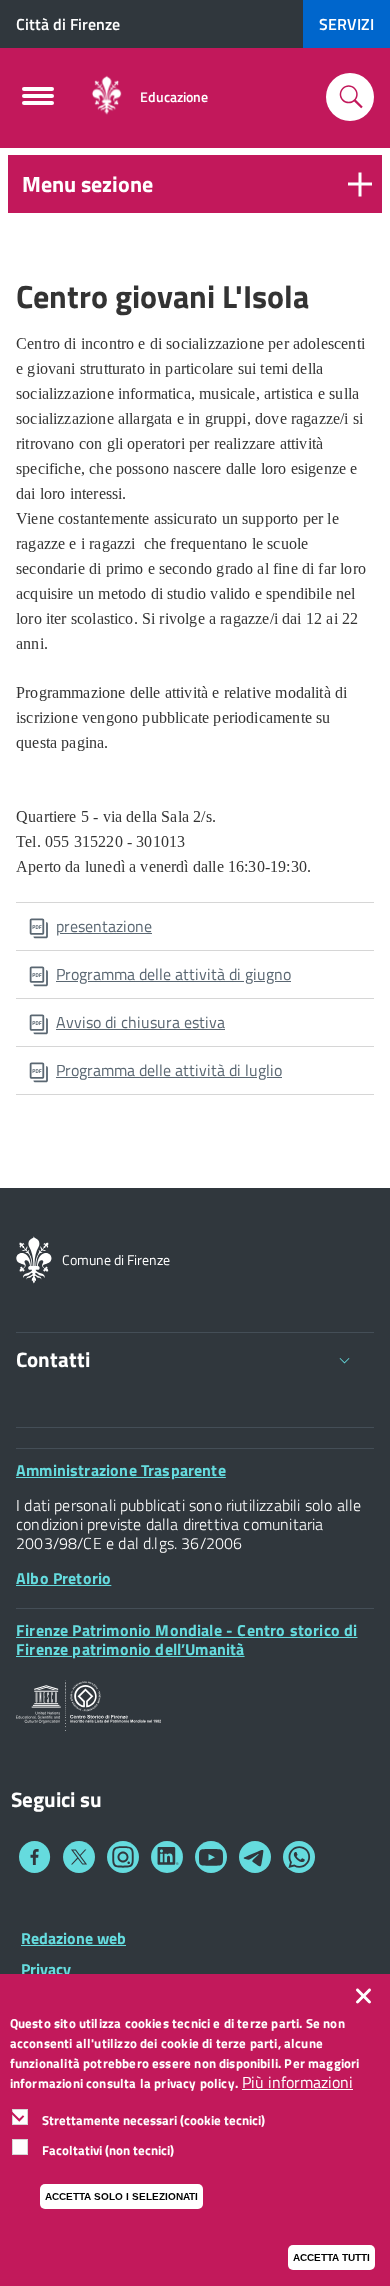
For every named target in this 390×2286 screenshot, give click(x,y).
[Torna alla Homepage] (34, 1258)
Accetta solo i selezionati (121, 2196)
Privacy (46, 1969)
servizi (346, 24)
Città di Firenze (68, 24)
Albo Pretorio (63, 1578)
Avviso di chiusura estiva (140, 1022)
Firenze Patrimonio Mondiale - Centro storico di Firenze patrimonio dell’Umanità (186, 1639)
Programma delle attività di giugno (173, 974)
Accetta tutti (331, 2257)
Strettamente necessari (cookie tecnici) (153, 2120)
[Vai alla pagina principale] (106, 96)
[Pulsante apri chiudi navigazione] (38, 102)
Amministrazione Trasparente (121, 1470)
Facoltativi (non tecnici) (108, 2150)
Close (368, 1996)
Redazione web (73, 1938)
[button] (195, 184)
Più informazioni (297, 2082)
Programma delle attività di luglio (169, 1070)
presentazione (104, 926)
